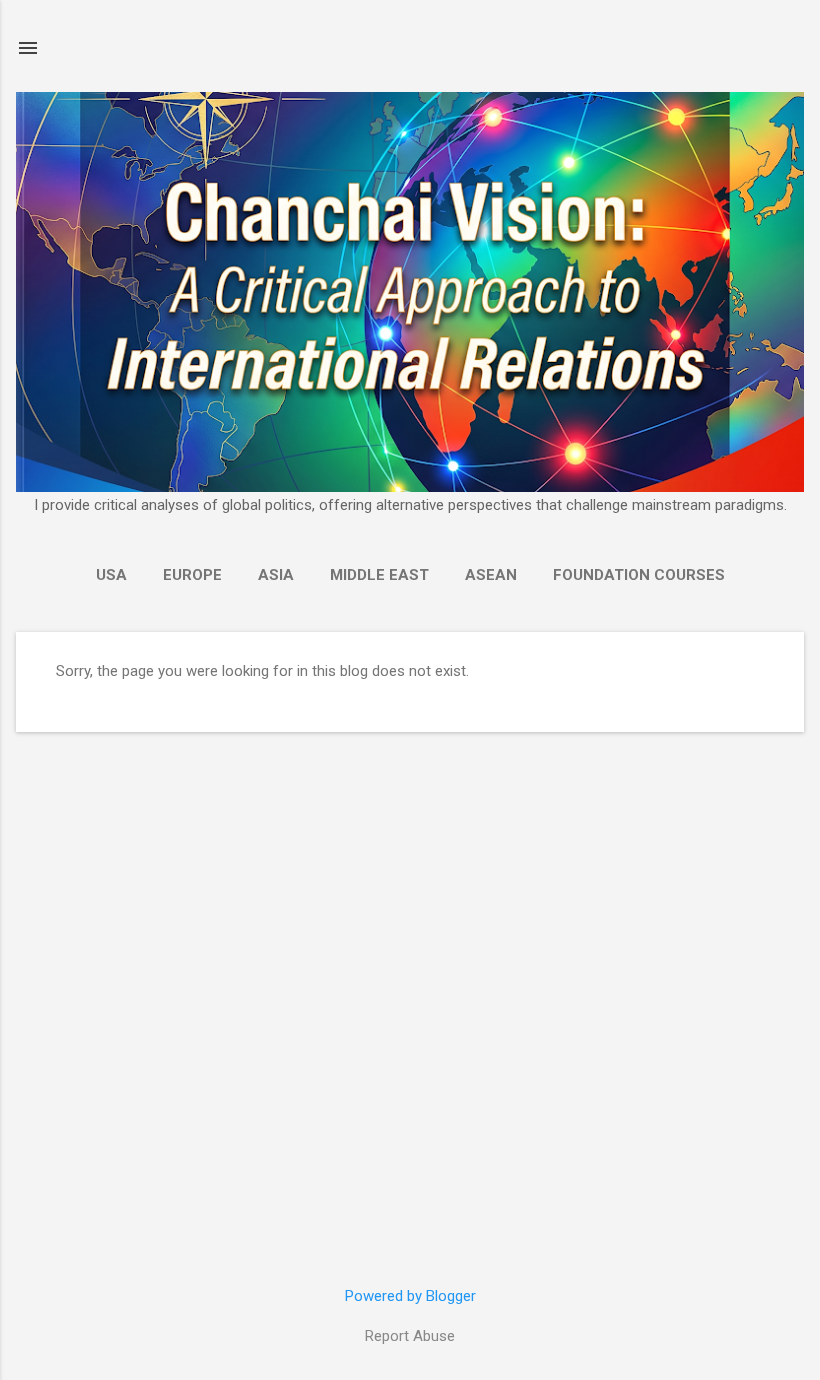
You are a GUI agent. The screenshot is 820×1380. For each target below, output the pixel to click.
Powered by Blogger (410, 1296)
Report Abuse (410, 1336)
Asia (276, 575)
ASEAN (491, 575)
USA (111, 575)
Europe (192, 575)
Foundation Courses (639, 575)
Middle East (379, 575)
